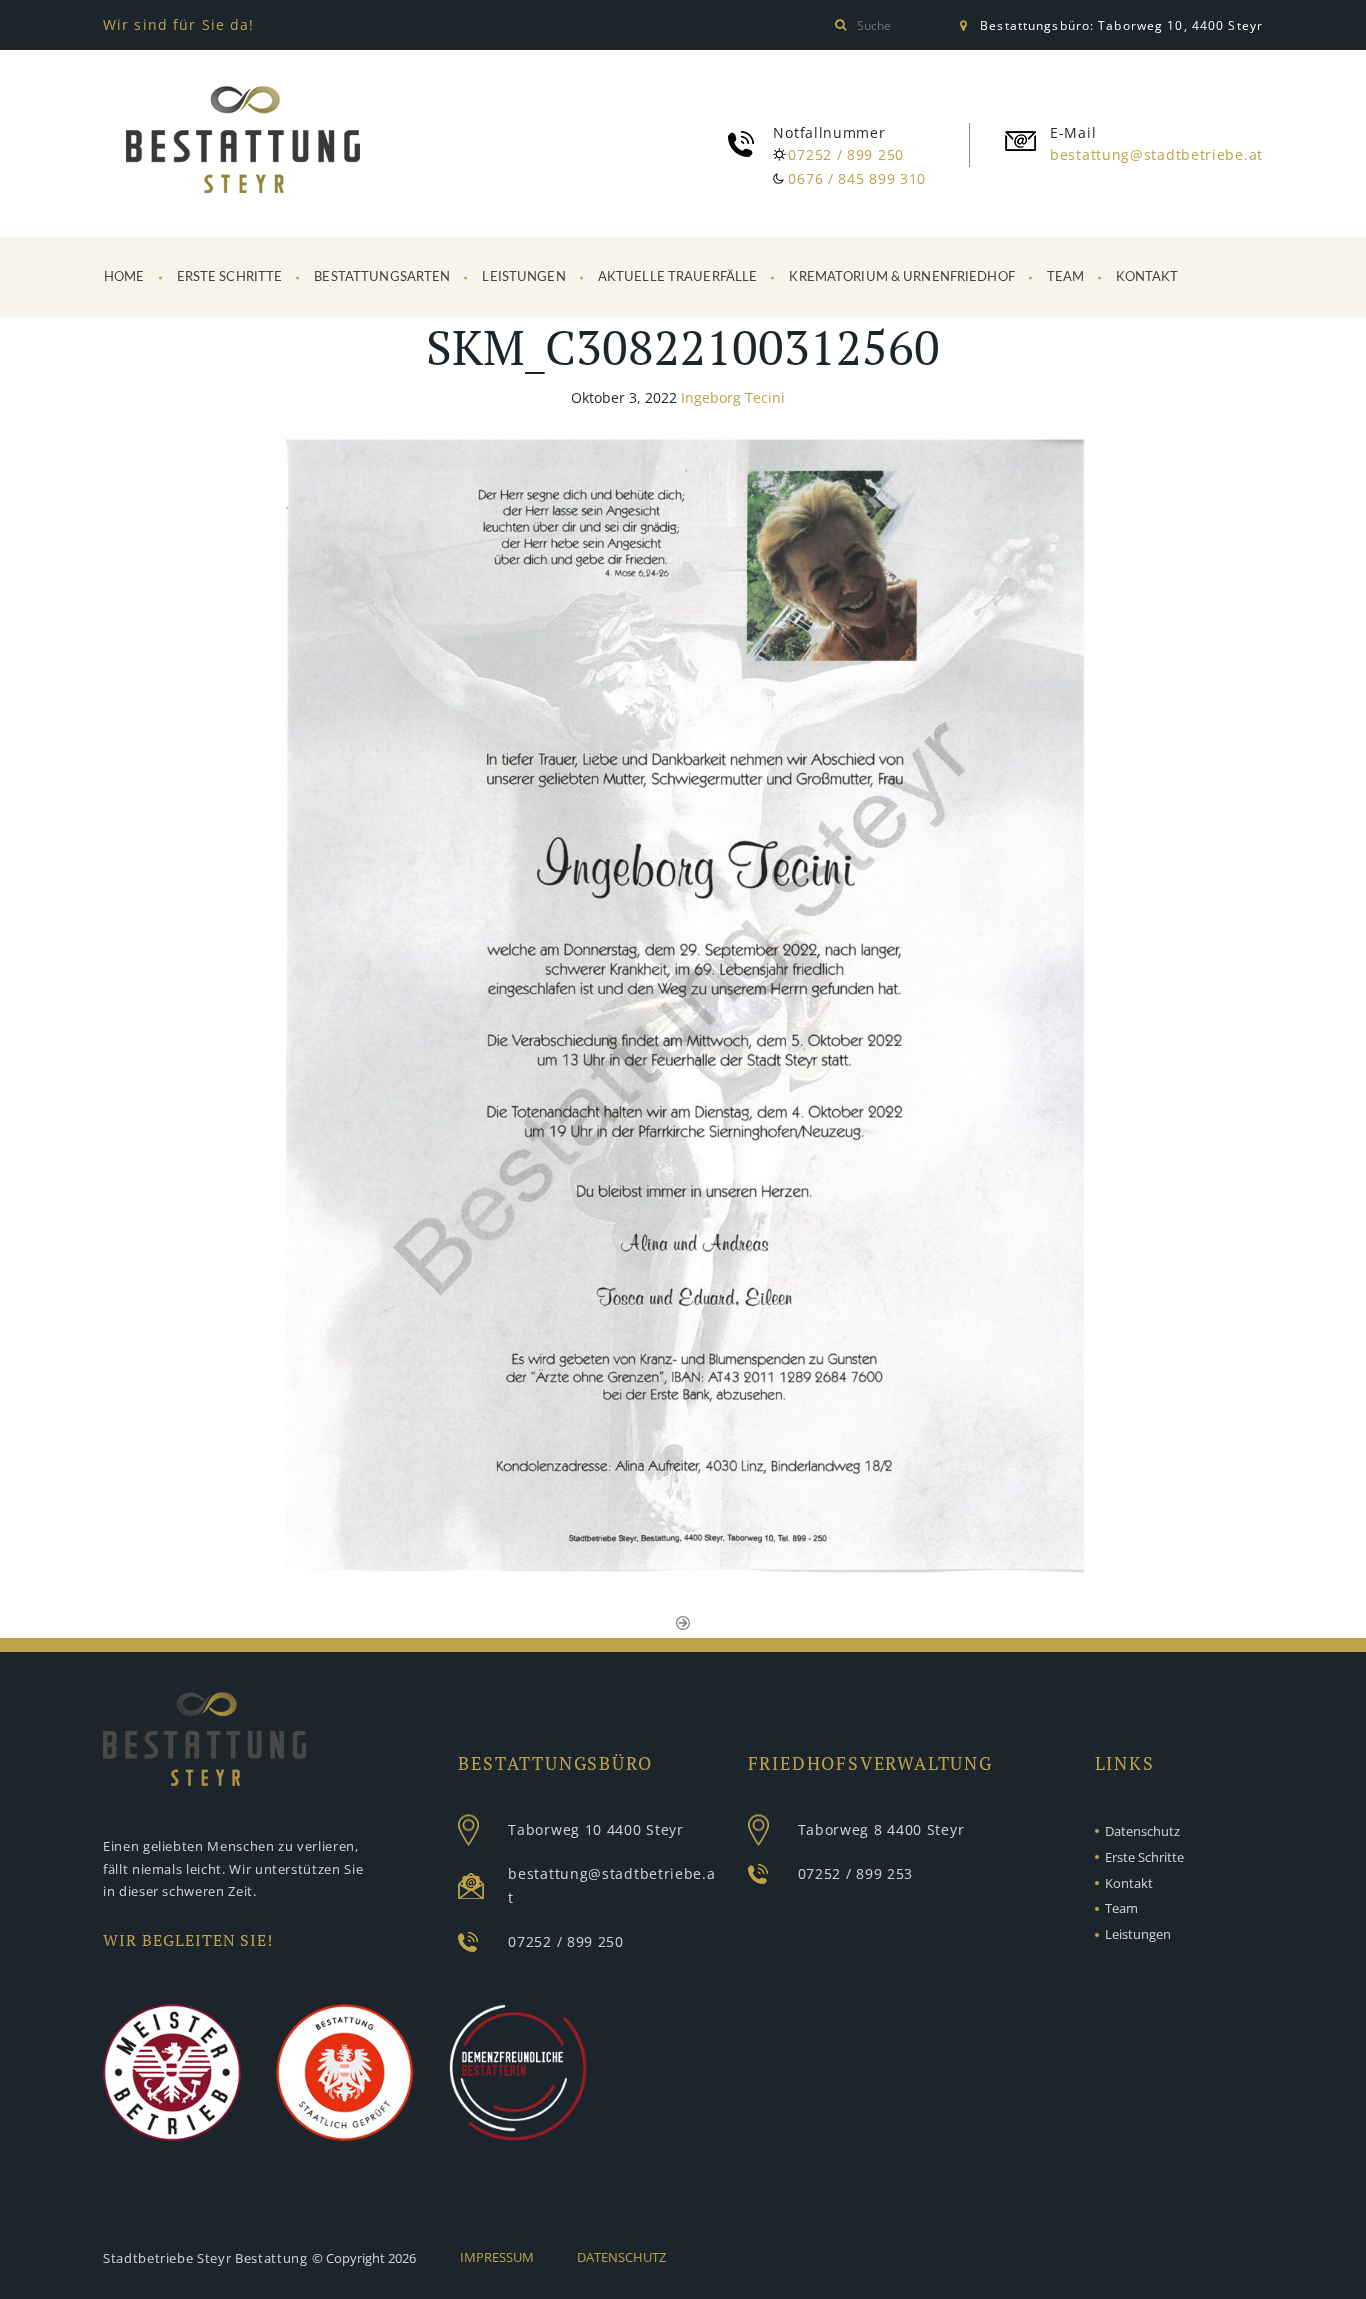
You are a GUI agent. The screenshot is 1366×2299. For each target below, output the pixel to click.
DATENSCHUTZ (621, 2257)
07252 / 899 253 (856, 1873)
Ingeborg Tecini (733, 397)
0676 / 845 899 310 (857, 178)
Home (124, 277)
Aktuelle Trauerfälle (678, 277)
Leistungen (523, 277)
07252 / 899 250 (846, 154)
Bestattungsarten (382, 277)
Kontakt (1147, 277)
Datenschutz (1142, 1831)
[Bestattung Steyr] (243, 143)
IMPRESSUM (497, 2257)
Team (1066, 277)
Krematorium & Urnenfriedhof (902, 277)
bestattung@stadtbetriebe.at (1156, 154)
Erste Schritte (230, 277)
